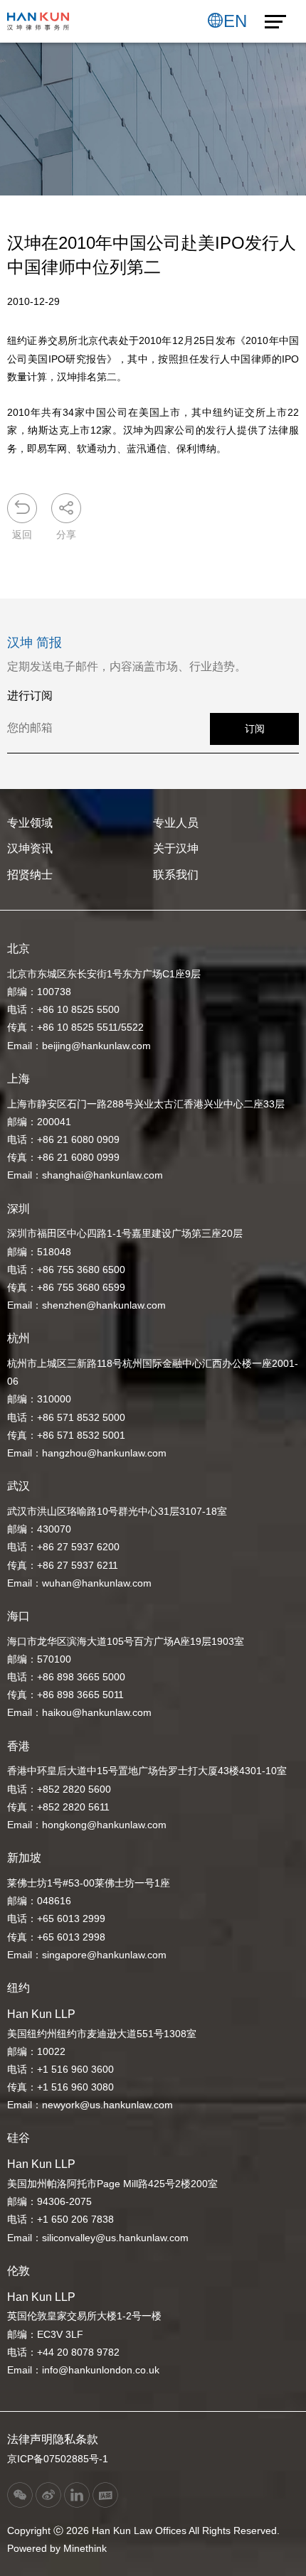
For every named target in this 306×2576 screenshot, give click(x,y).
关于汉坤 (176, 848)
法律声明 (30, 2439)
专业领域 (30, 823)
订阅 (255, 729)
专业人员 (176, 823)
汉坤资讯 (30, 848)
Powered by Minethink (57, 2548)
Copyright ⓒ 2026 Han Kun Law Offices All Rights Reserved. (143, 2531)
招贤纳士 (30, 875)
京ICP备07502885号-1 (58, 2459)
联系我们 (176, 875)
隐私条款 (75, 2439)
